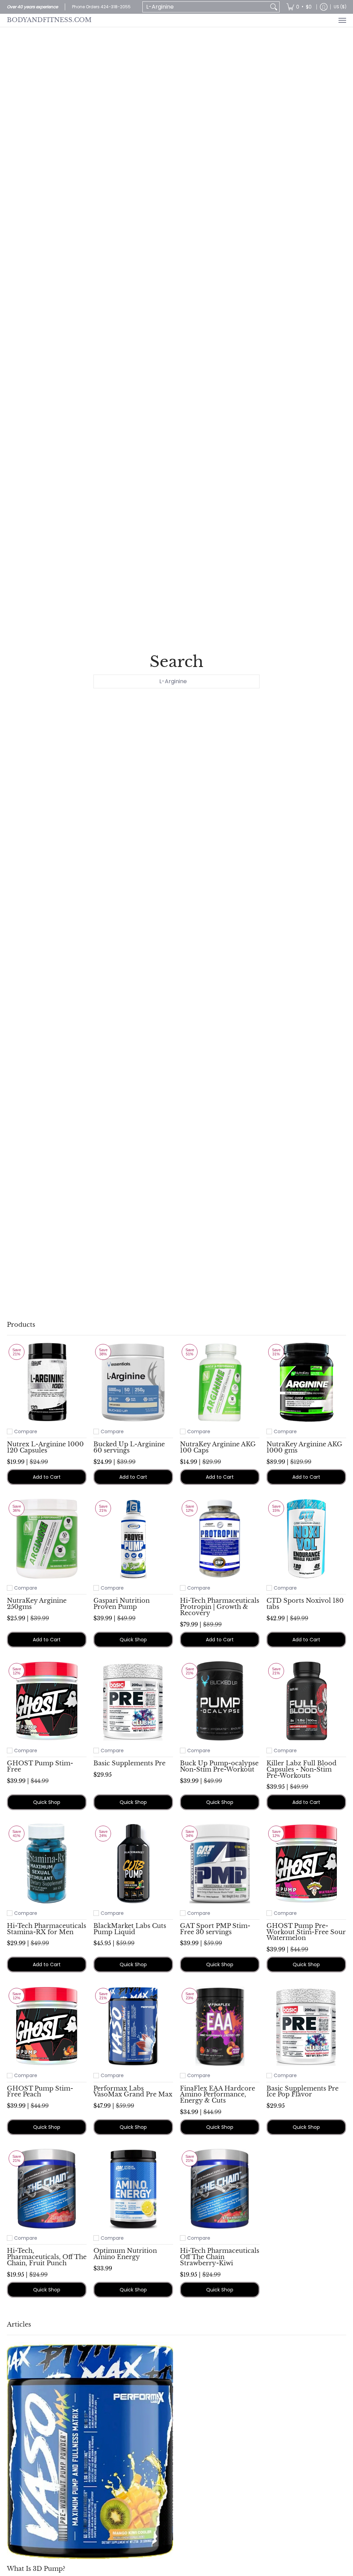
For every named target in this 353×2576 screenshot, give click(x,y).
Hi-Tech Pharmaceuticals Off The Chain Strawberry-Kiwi (220, 2257)
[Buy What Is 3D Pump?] (90, 2451)
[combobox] (205, 7)
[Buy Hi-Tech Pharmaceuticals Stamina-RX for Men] (47, 1864)
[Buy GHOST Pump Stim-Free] (47, 1701)
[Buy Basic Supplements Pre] (133, 1701)
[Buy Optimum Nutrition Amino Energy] (133, 2189)
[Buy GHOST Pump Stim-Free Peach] (47, 2026)
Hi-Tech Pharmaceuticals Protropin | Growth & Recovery (220, 1607)
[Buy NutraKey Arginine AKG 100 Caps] (220, 1382)
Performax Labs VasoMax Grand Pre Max (133, 2092)
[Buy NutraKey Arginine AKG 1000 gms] (306, 1382)
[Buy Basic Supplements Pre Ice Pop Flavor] (306, 2026)
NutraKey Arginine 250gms (37, 1604)
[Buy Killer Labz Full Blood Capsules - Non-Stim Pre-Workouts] (306, 1701)
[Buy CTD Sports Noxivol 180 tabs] (306, 1538)
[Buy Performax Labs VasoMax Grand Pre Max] (133, 2026)
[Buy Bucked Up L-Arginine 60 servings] (133, 1382)
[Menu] (342, 20)
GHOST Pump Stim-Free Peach (40, 2092)
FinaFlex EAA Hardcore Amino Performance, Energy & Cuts (218, 2095)
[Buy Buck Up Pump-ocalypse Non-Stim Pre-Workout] (220, 1701)
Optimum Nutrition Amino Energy (125, 2254)
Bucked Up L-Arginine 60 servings (129, 1447)
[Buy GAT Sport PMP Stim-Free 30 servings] (220, 1864)
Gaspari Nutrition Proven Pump (122, 1604)
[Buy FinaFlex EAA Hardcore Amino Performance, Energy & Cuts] (220, 2026)
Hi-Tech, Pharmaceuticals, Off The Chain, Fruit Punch (47, 2257)
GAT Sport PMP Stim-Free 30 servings (215, 1929)
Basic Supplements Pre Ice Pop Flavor (302, 2092)
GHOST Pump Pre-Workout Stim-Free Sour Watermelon (306, 1932)
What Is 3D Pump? (36, 2569)
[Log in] (324, 7)
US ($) (340, 7)
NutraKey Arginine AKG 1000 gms (304, 1447)
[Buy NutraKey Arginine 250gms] (47, 1538)
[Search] (274, 7)
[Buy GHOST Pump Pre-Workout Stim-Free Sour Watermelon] (306, 1864)
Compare (26, 1431)
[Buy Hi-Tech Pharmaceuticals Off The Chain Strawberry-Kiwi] (220, 2189)
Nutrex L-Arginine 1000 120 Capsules (45, 1447)
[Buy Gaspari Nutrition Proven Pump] (133, 1538)
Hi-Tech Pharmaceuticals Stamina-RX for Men (47, 1929)
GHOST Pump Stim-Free (40, 1766)
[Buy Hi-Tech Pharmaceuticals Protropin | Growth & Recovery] (220, 1538)
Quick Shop (133, 1640)
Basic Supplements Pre (129, 1763)
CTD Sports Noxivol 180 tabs (305, 1604)
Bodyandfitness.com (49, 20)
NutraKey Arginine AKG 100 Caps (218, 1447)
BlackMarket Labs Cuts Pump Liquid (130, 1929)
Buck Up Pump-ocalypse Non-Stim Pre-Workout (219, 1766)
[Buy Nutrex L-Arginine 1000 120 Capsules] (47, 1382)
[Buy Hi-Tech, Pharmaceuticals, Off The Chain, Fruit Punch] (47, 2189)
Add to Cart (47, 1477)
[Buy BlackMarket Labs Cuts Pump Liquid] (133, 1864)
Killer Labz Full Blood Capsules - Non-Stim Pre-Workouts (301, 1769)
